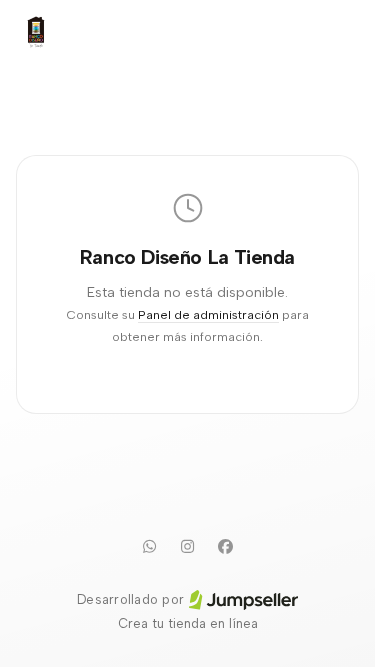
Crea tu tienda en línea (188, 623)
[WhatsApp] (150, 546)
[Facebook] (226, 546)
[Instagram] (188, 546)
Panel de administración (208, 314)
